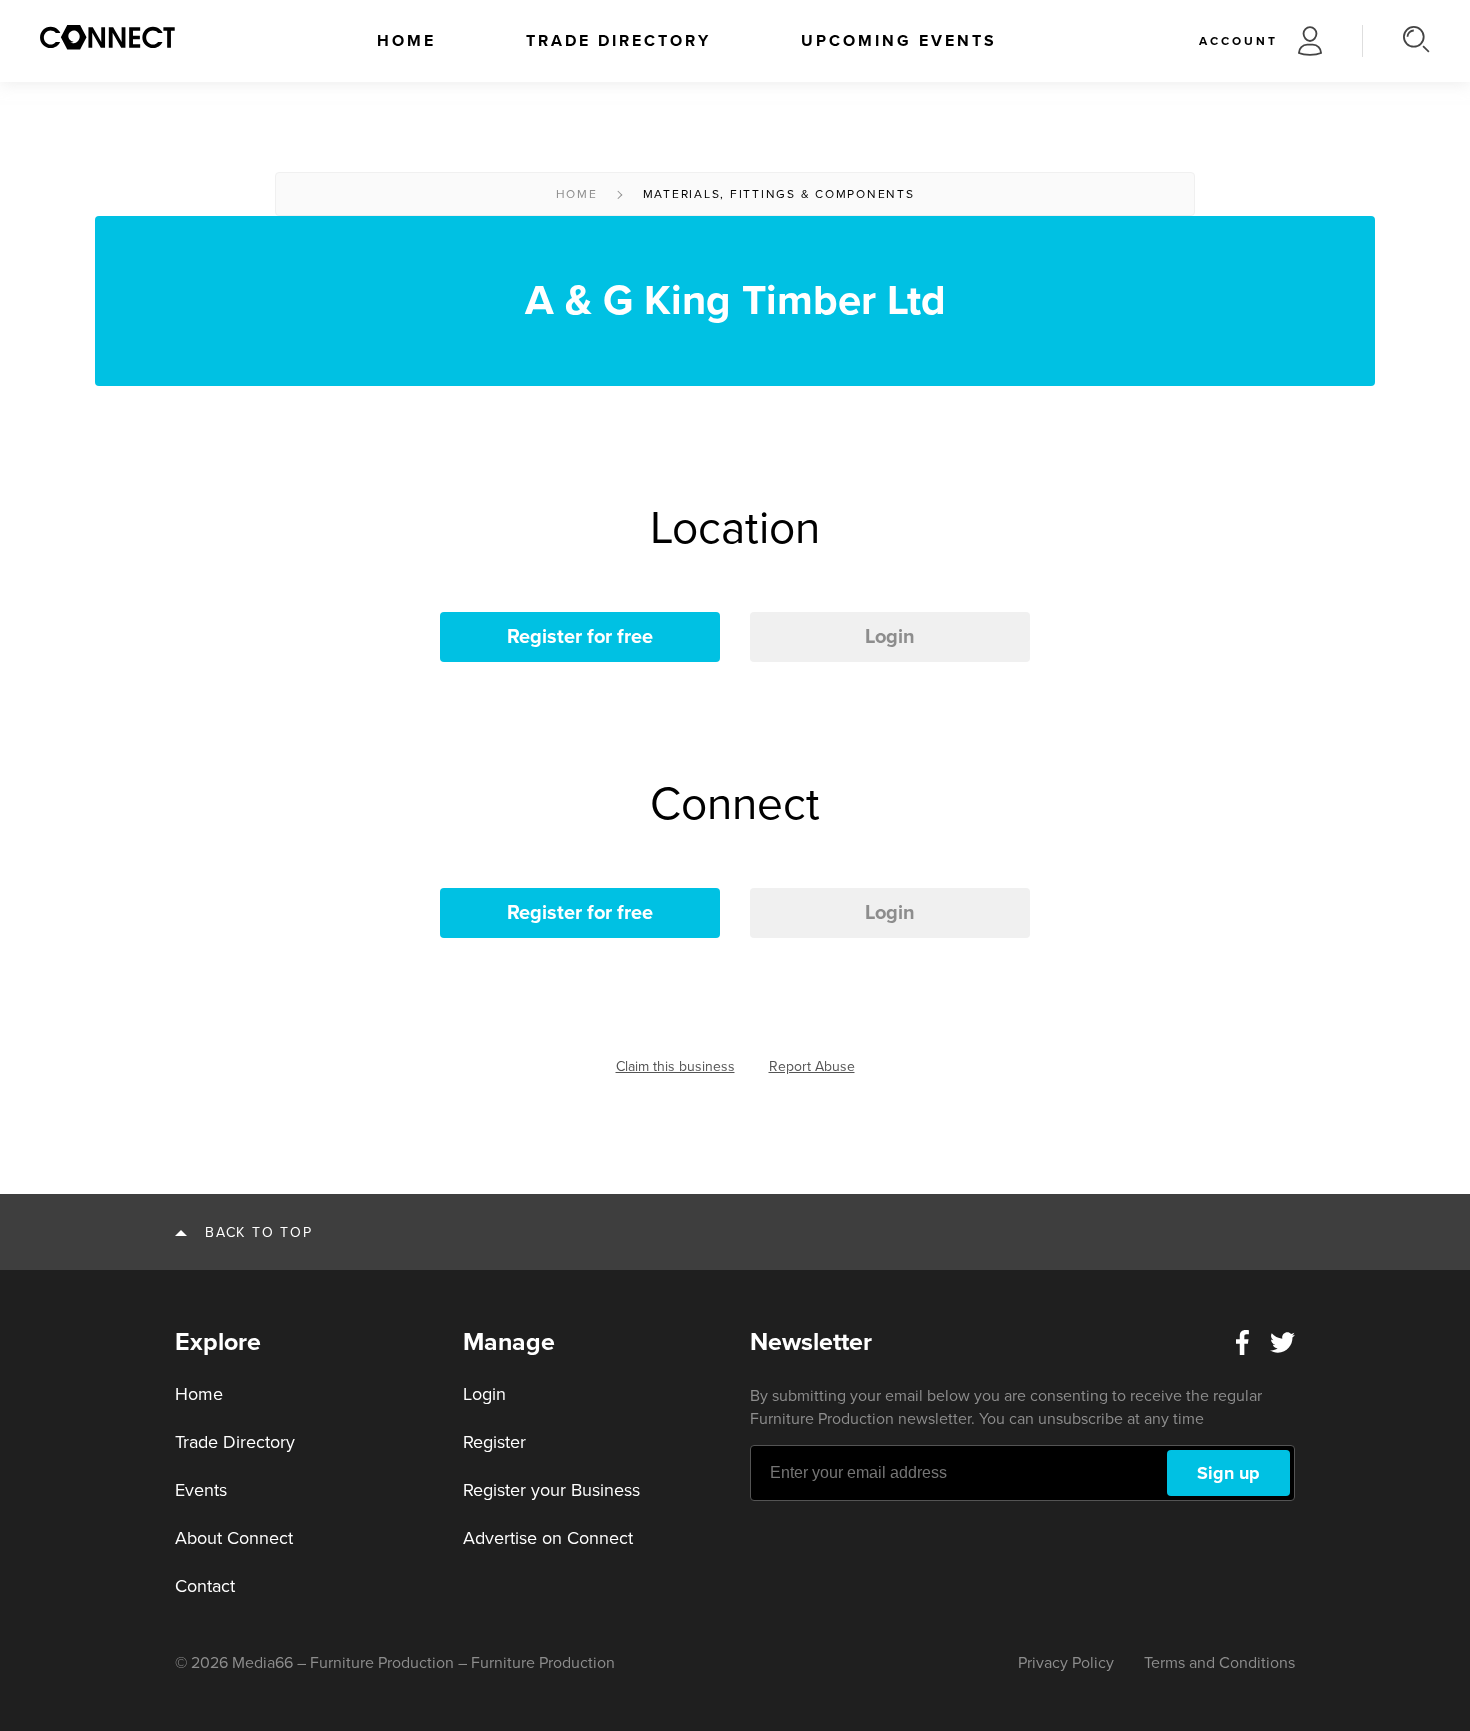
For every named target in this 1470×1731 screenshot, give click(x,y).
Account (1238, 41)
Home (406, 41)
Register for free (580, 637)
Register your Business (551, 1490)
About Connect (234, 1538)
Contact (205, 1586)
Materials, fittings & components (779, 194)
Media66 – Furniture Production (343, 1663)
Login (890, 637)
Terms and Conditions (1219, 1663)
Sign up (1228, 1473)
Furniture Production (543, 1663)
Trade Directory (618, 41)
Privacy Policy (1066, 1663)
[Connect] (107, 37)
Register (494, 1442)
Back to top (258, 1232)
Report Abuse (812, 1066)
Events (201, 1490)
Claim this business (675, 1066)
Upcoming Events (899, 41)
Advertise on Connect (548, 1538)
